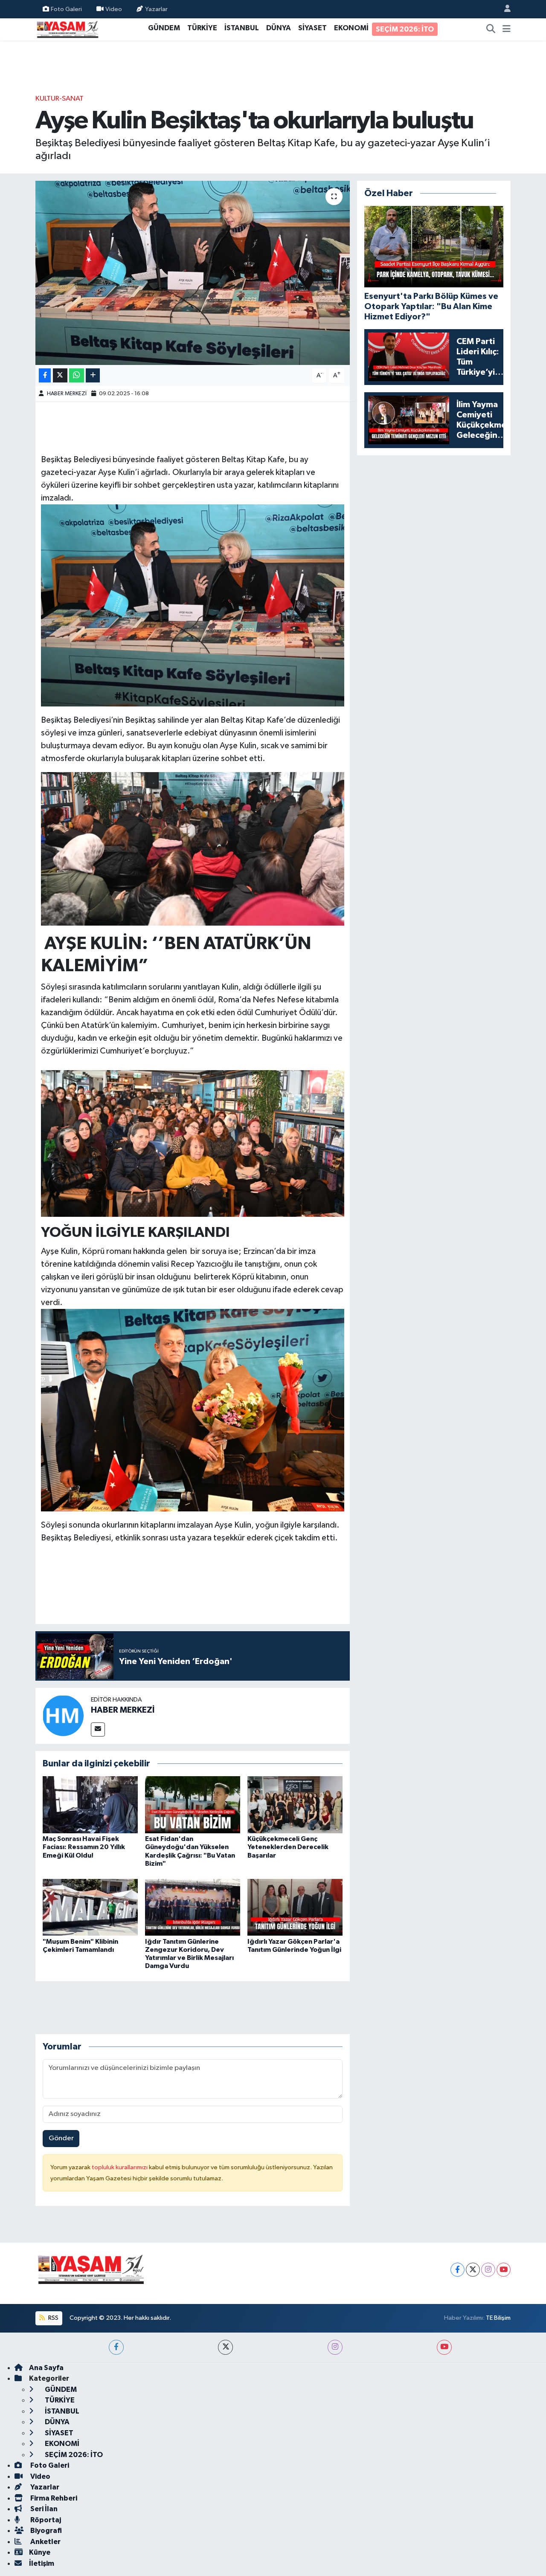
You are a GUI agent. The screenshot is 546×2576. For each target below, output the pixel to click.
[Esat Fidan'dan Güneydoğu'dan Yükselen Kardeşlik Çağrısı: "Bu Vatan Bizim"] (193, 1805)
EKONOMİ (351, 28)
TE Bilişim (498, 2318)
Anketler (45, 2542)
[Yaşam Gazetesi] (67, 29)
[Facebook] (457, 2270)
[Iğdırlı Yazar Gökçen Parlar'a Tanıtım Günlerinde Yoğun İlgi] (295, 1907)
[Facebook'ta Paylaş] (45, 375)
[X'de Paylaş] (60, 375)
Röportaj (45, 2520)
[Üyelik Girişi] (504, 9)
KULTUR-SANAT (60, 99)
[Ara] (491, 29)
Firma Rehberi (53, 2498)
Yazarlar (156, 9)
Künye (40, 2552)
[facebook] (116, 2347)
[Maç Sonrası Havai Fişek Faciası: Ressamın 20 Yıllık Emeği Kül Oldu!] (90, 1805)
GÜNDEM (164, 28)
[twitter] (225, 2347)
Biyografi (45, 2531)
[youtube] (444, 2347)
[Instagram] (488, 2270)
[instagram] (335, 2347)
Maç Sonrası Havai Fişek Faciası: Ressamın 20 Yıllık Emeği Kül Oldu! (84, 1847)
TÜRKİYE (202, 28)
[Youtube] (504, 2270)
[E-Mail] (98, 1729)
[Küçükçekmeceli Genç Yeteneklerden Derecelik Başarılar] (295, 1805)
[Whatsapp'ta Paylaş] (77, 375)
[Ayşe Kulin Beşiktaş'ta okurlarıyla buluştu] (193, 273)
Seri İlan (43, 2509)
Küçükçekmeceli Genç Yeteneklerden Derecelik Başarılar (288, 1847)
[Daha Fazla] (93, 375)
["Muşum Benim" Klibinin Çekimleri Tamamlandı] (90, 1907)
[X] (473, 2270)
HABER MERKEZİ (67, 394)
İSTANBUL (242, 28)
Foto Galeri (66, 9)
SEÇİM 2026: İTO (405, 29)
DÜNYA (279, 28)
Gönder (61, 2138)
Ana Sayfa (46, 2368)
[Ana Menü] (507, 29)
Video (114, 9)
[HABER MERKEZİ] (63, 1715)
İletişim (42, 2563)
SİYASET (312, 28)
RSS (53, 2318)
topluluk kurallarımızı (120, 2167)
